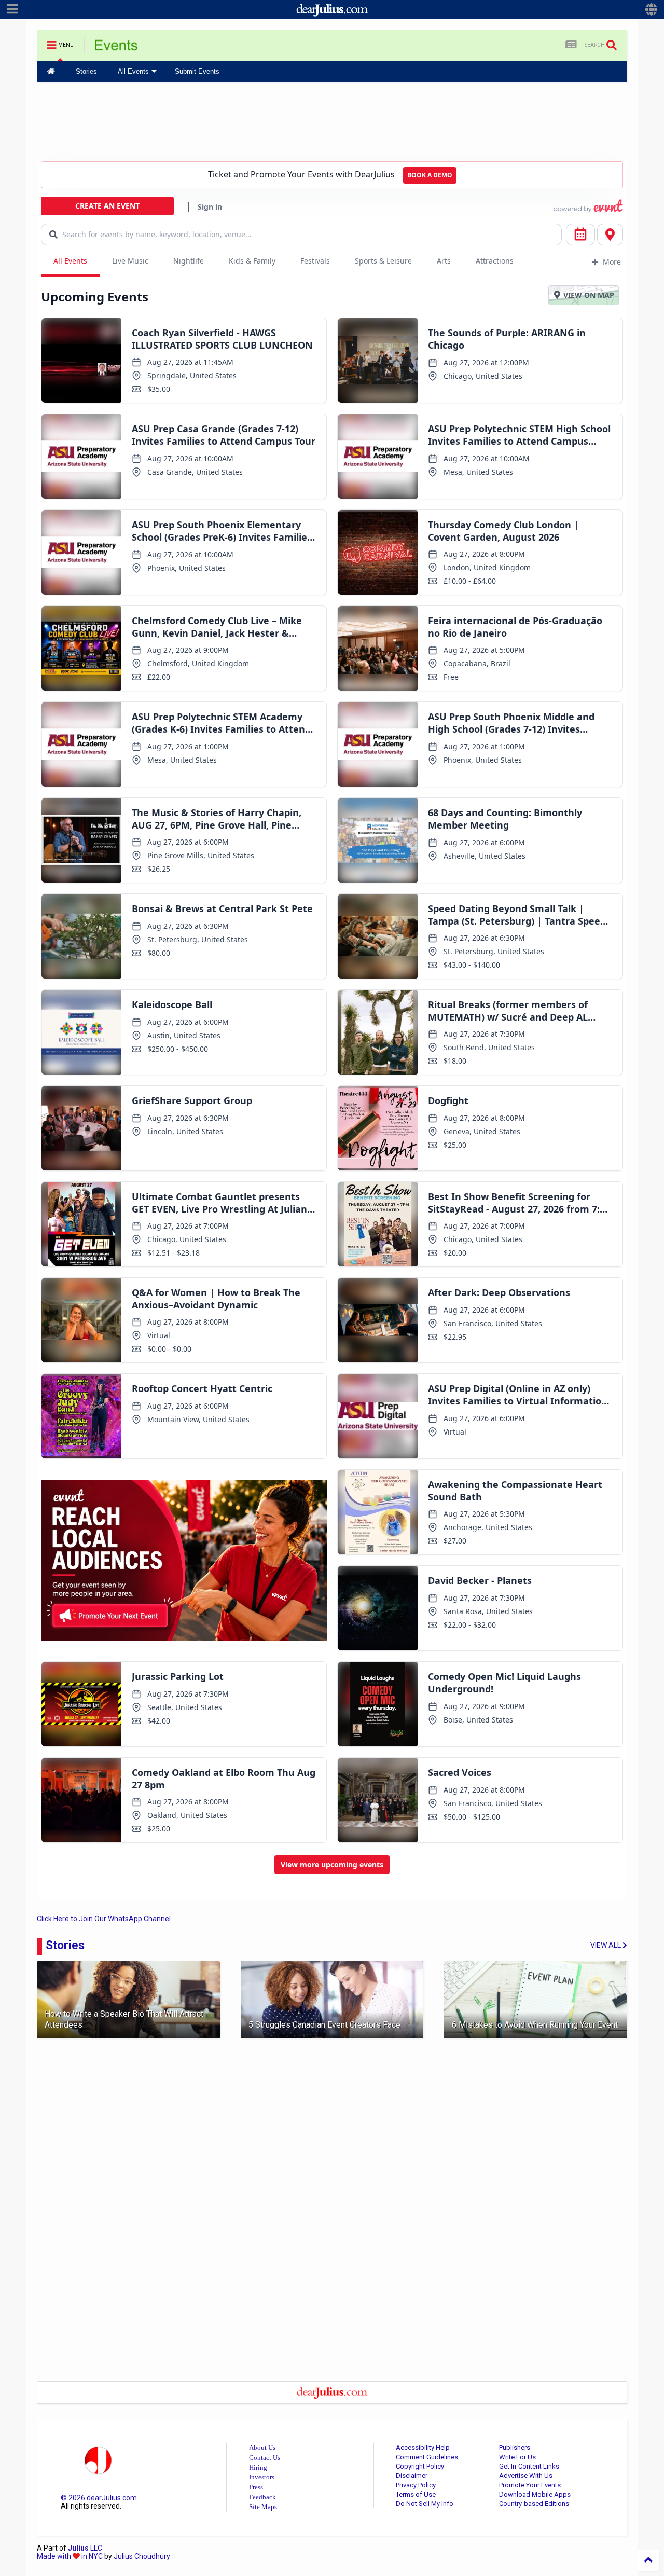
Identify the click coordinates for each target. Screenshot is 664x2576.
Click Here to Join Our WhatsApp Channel (104, 1919)
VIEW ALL (606, 1945)
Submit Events (197, 71)
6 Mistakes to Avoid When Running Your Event (535, 2025)
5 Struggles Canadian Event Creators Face (324, 2025)
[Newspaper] (571, 45)
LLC (85, 2548)
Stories (86, 71)
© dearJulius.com (99, 2498)
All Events (133, 71)
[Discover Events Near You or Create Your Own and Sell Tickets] (116, 48)
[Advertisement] (332, 121)
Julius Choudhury (142, 2556)
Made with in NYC (70, 2556)
